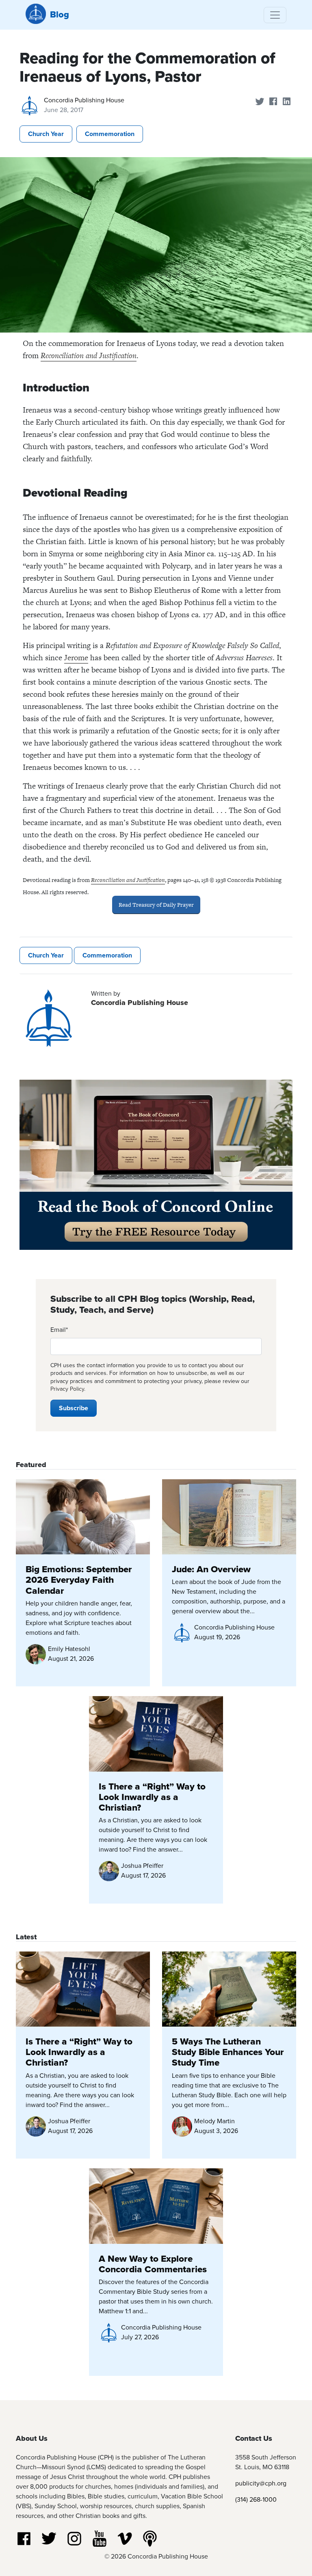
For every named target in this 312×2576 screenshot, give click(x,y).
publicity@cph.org (261, 2483)
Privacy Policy (67, 1389)
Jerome (76, 658)
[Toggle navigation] (275, 15)
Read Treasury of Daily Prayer (156, 905)
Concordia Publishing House (84, 100)
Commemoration (110, 134)
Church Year (46, 134)
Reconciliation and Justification (89, 355)
